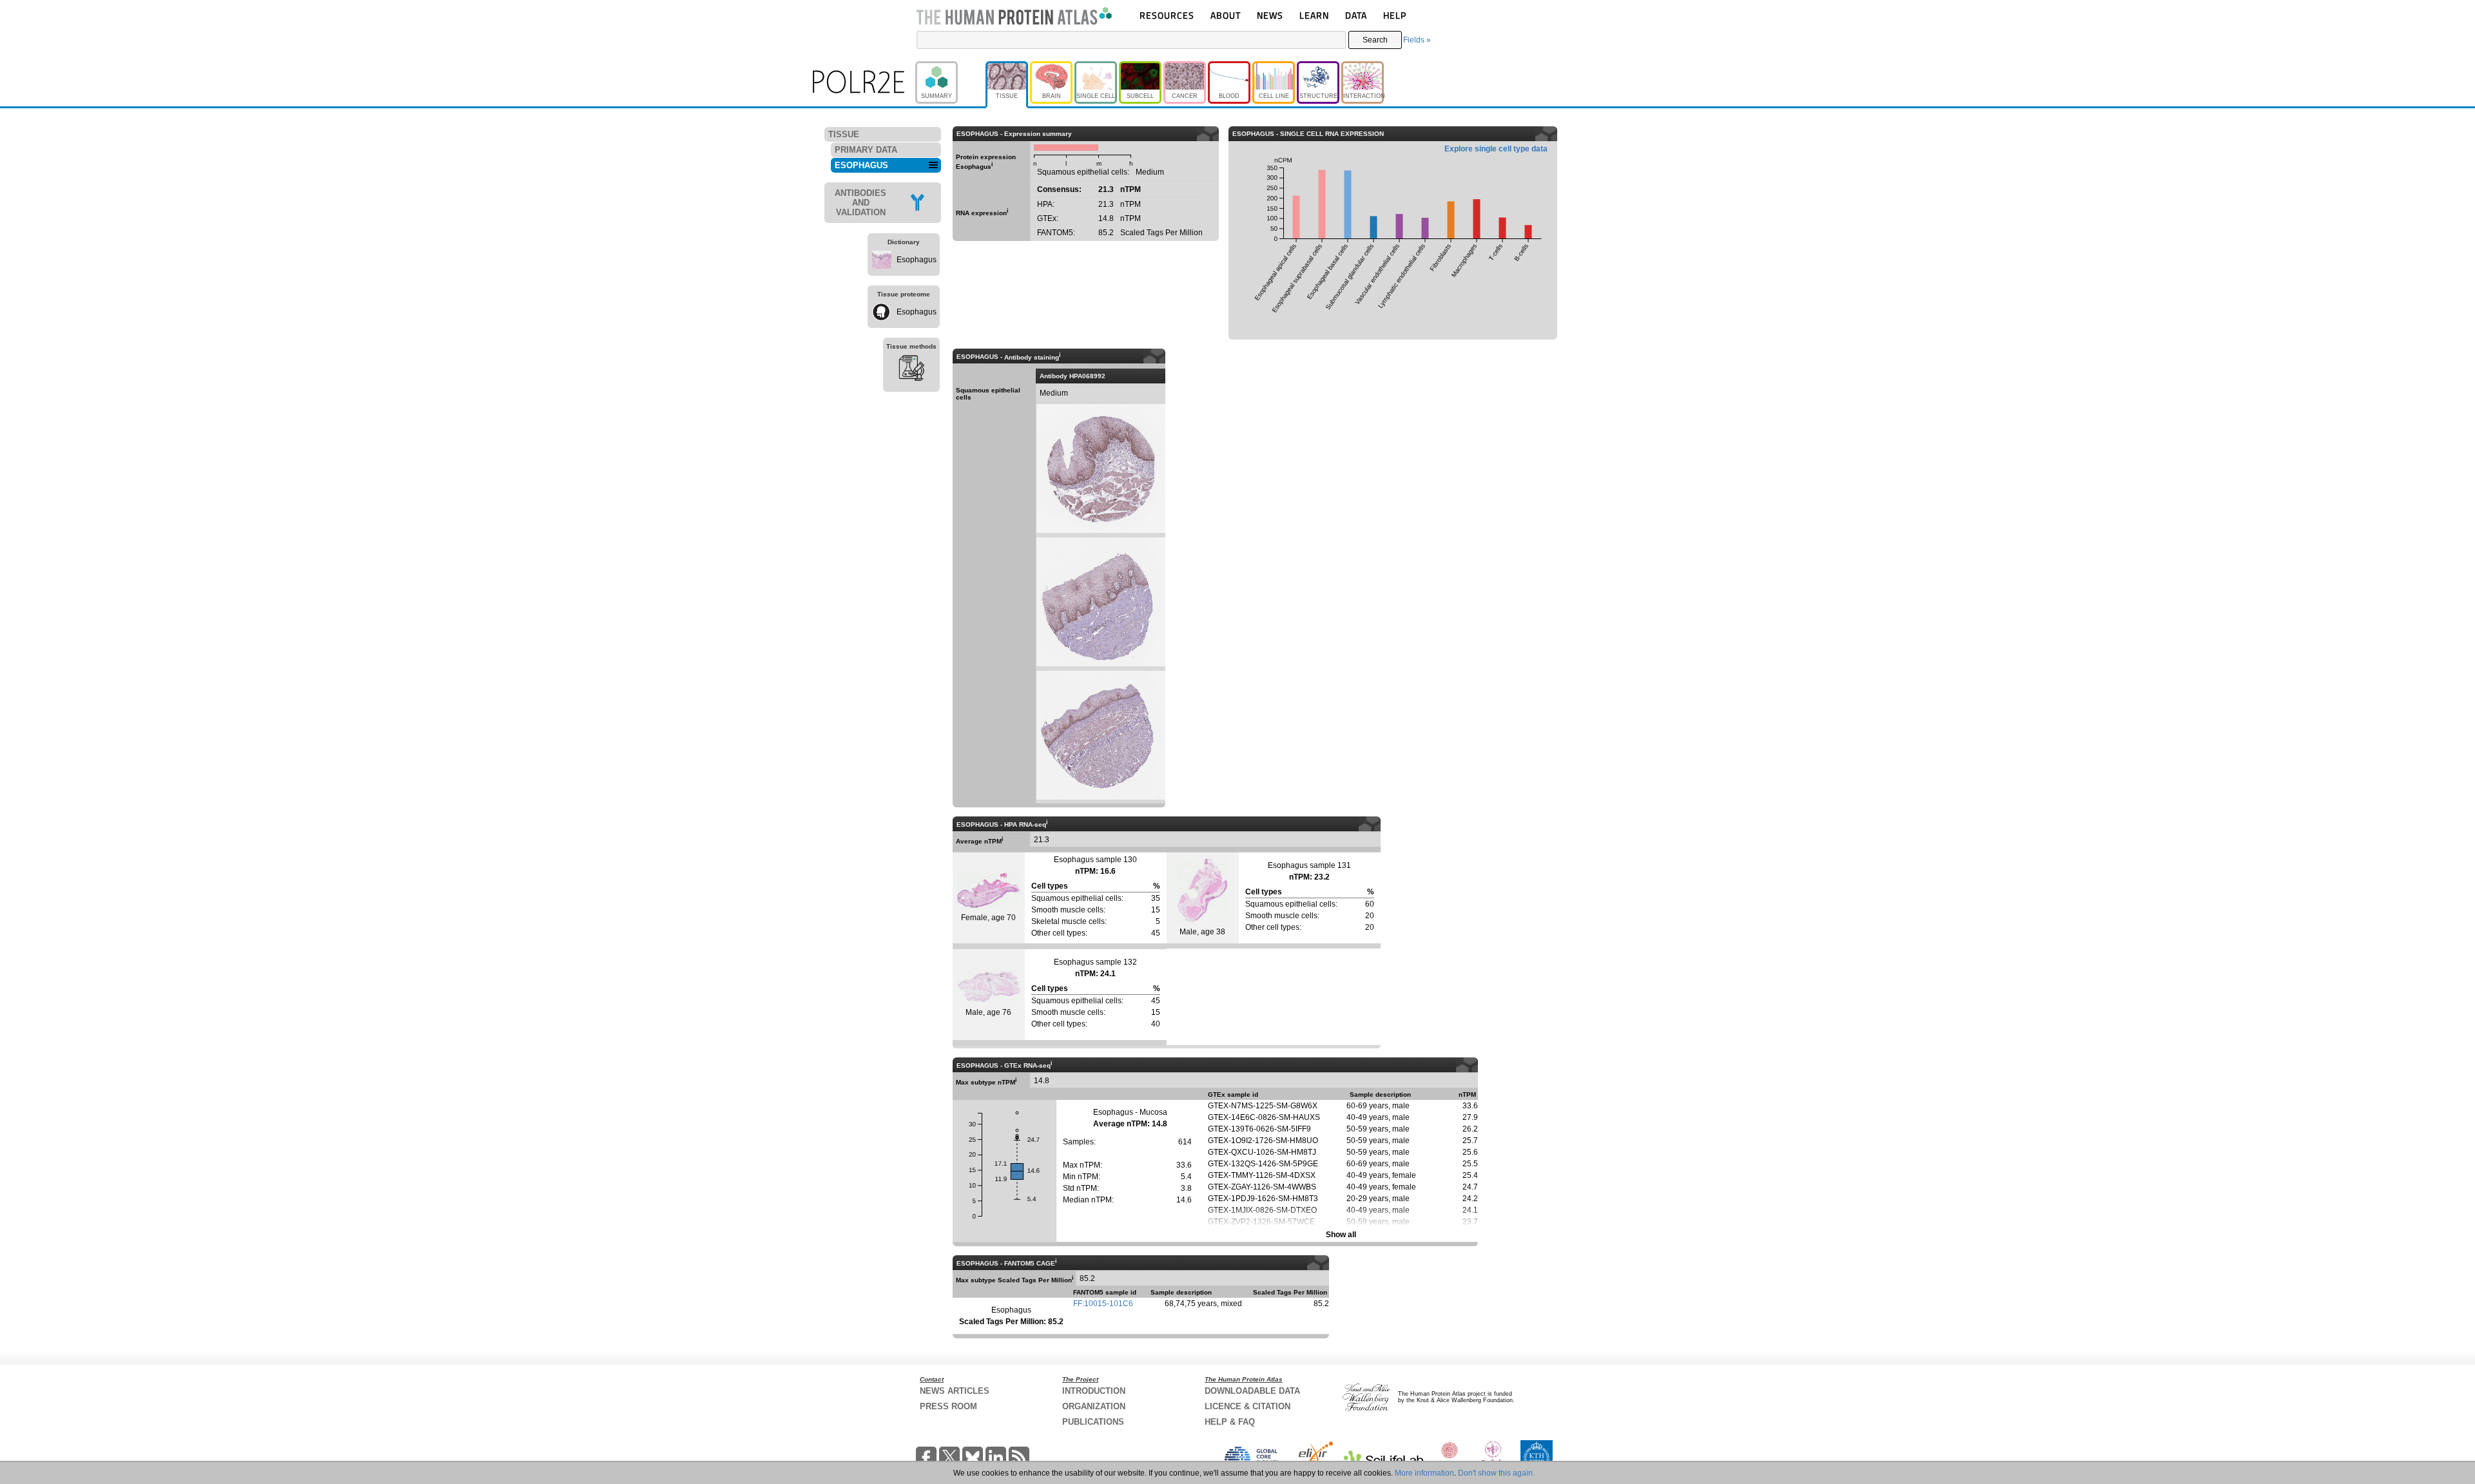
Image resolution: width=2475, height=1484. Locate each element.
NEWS (1270, 15)
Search (1375, 40)
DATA (1356, 15)
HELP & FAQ (1230, 1422)
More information (1424, 1473)
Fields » (1417, 40)
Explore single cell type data (1496, 149)
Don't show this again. (1496, 1473)
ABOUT (1226, 15)
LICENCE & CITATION (1247, 1406)
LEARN (1314, 15)
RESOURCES (1167, 15)
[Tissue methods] (911, 370)
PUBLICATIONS (1093, 1422)
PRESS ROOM (948, 1406)
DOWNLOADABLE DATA (1252, 1391)
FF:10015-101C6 (1103, 1304)
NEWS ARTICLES (955, 1391)
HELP (1395, 15)
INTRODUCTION (1094, 1391)
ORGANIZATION (1094, 1406)
